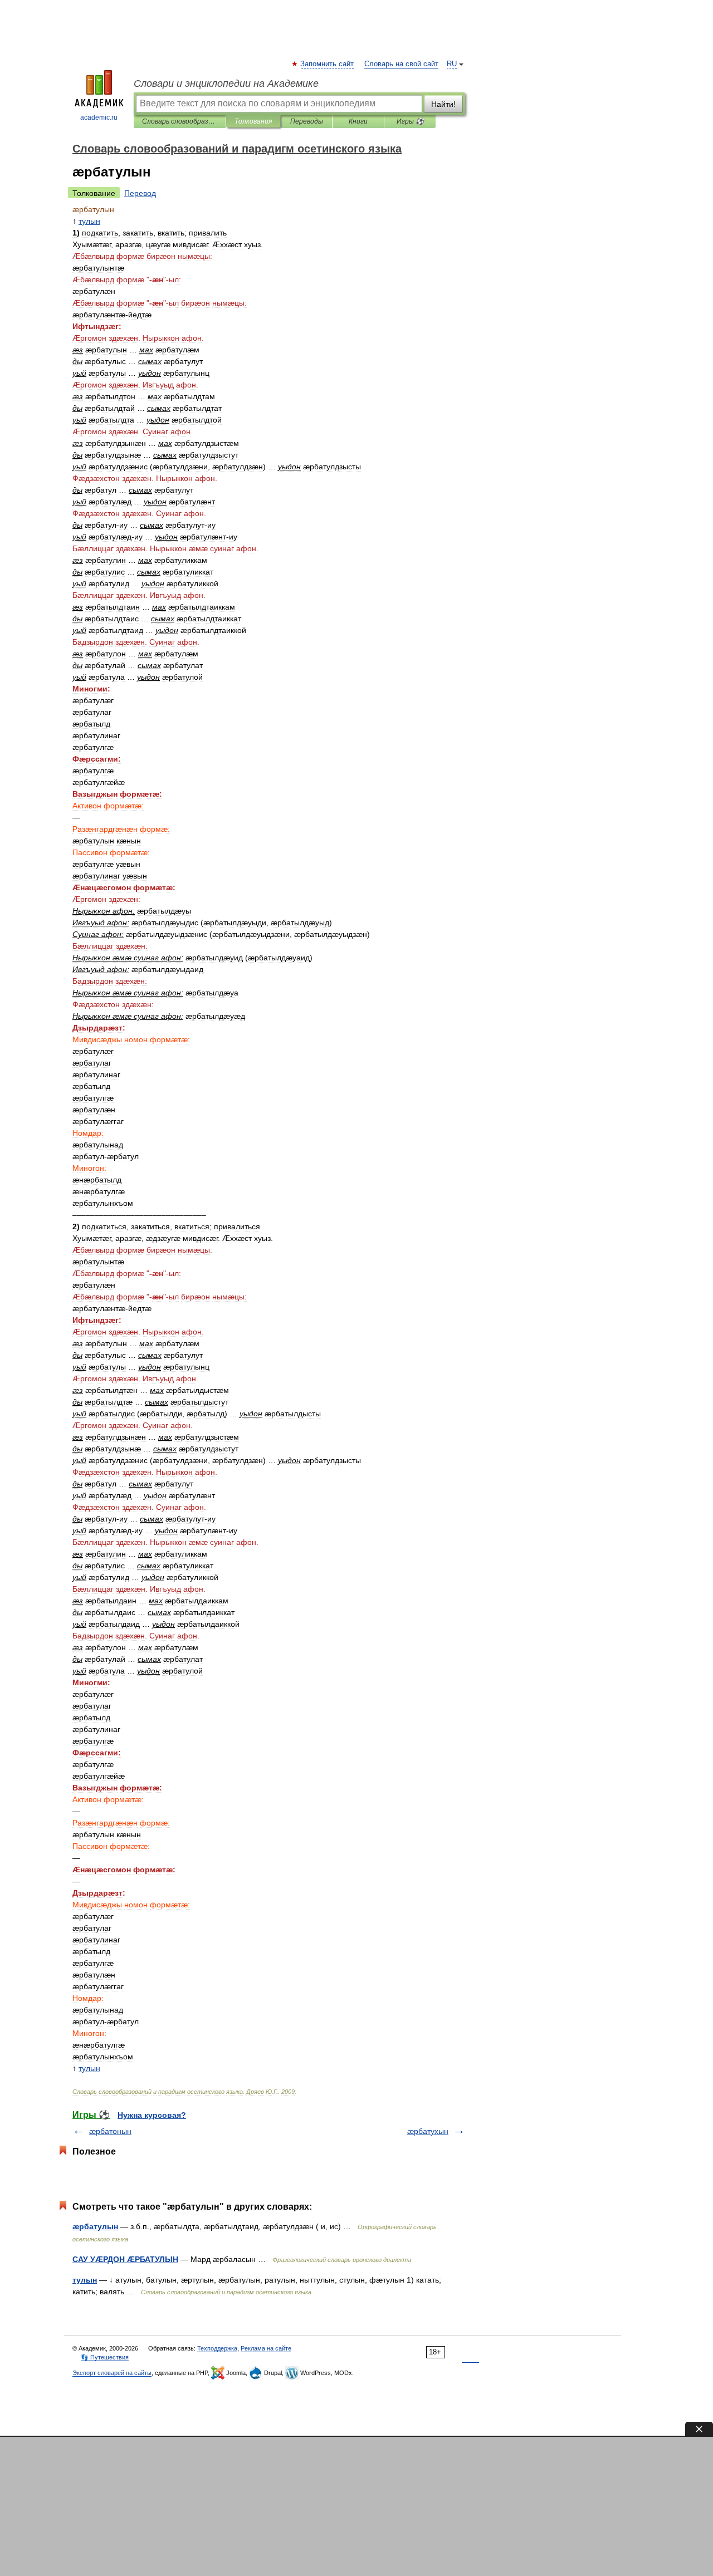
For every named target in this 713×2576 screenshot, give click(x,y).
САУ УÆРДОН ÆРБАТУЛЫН (125, 2259)
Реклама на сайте (266, 2348)
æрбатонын (110, 2131)
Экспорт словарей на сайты (112, 2373)
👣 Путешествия (105, 2357)
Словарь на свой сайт (401, 64)
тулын (85, 2280)
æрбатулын (95, 2226)
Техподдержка (217, 2348)
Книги (358, 121)
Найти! (443, 104)
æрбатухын (428, 2131)
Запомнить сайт (328, 64)
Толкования (253, 121)
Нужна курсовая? (152, 2115)
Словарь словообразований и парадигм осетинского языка (180, 121)
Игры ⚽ (410, 121)
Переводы (307, 121)
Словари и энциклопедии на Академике (226, 84)
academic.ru (99, 117)
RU (452, 64)
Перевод (140, 193)
